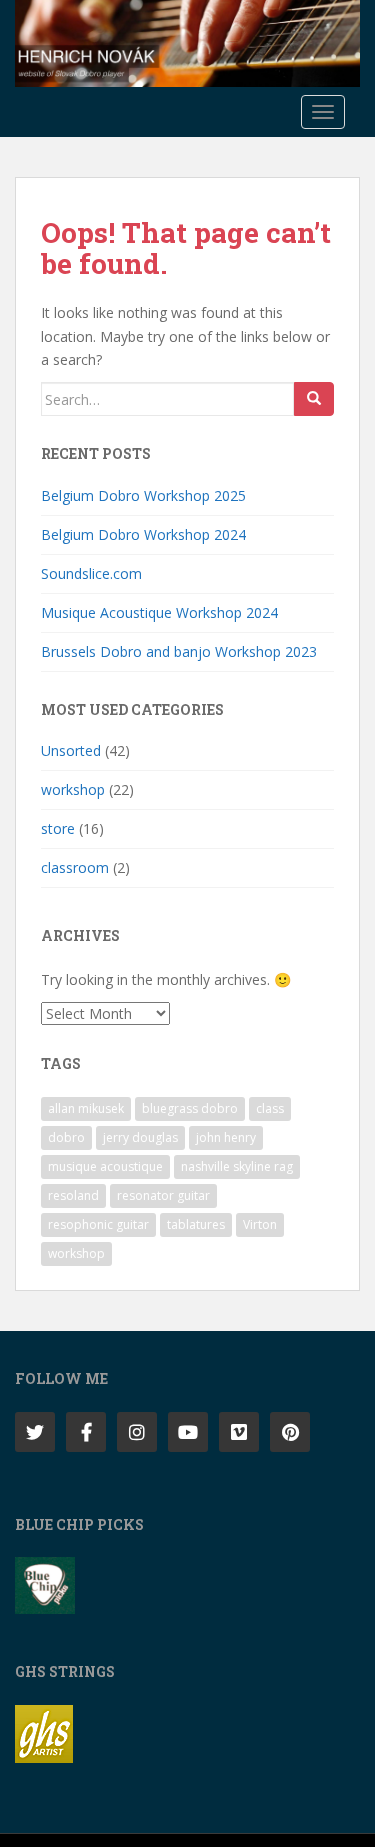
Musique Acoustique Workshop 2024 (159, 612)
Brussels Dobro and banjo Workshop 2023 (179, 651)
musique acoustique (105, 1166)
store (58, 828)
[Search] (314, 399)
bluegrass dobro (190, 1108)
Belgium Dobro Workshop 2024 (143, 534)
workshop (73, 789)
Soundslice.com (91, 573)
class (270, 1108)
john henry (226, 1137)
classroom (75, 867)
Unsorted (71, 750)
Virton (260, 1224)
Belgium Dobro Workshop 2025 (143, 495)
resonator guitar (163, 1195)
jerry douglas (140, 1137)
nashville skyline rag (237, 1166)
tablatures (196, 1224)
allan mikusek (86, 1108)
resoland (73, 1195)
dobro (66, 1137)
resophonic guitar (98, 1224)
